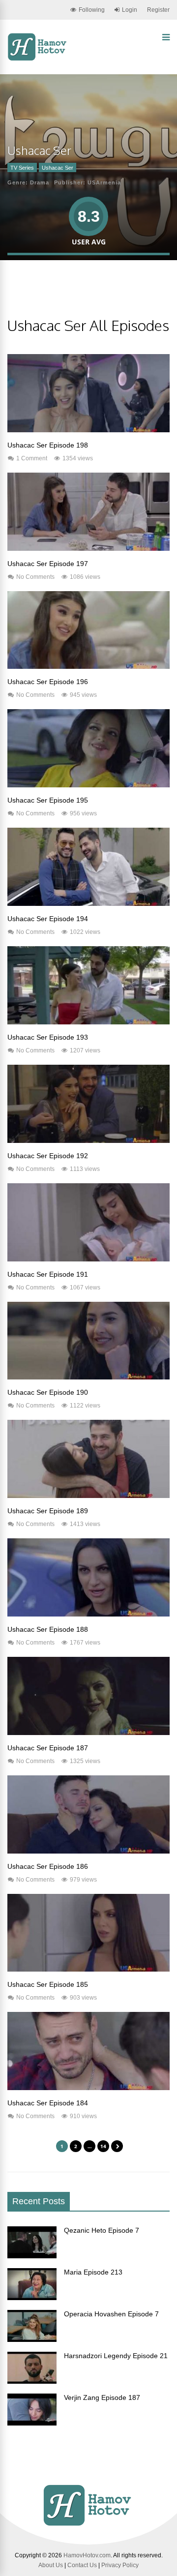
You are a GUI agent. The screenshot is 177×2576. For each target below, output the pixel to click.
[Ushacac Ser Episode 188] (88, 1614)
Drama (40, 182)
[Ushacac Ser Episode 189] (88, 1496)
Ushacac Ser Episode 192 (48, 1156)
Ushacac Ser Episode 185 (48, 1984)
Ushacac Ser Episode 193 (48, 1037)
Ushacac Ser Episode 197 (48, 564)
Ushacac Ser (58, 168)
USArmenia (104, 182)
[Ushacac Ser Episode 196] (88, 666)
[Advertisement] (92, 296)
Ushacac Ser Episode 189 (48, 1511)
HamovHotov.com (87, 2555)
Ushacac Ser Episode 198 (48, 445)
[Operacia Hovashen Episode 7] (32, 2339)
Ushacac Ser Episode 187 (48, 1748)
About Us (51, 2565)
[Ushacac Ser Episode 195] (88, 785)
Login (130, 10)
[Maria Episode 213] (32, 2298)
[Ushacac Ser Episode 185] (88, 1969)
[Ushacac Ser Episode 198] (88, 430)
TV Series (22, 168)
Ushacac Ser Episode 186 (48, 1866)
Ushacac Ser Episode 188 (48, 1629)
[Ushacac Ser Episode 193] (88, 1022)
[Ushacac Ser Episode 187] (88, 1733)
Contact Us (82, 2565)
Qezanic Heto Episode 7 (102, 2230)
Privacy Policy (120, 2565)
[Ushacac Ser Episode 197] (88, 548)
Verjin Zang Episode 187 (102, 2397)
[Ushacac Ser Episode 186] (88, 1851)
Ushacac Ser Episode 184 (48, 2103)
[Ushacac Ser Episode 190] (88, 1377)
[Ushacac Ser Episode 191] (88, 1259)
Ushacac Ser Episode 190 (48, 1392)
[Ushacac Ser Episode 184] (88, 2088)
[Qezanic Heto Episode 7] (32, 2256)
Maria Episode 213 (93, 2272)
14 (103, 2146)
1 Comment (32, 458)
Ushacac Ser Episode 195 (48, 800)
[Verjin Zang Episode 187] (32, 2423)
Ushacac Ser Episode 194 (48, 919)
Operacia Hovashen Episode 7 (111, 2314)
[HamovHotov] (38, 59)
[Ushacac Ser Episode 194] (88, 903)
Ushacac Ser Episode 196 (48, 682)
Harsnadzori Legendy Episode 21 (116, 2356)
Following (92, 10)
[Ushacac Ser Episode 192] (88, 1140)
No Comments (35, 577)
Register (158, 10)
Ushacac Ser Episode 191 (48, 1274)
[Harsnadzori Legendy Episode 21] (32, 2381)
